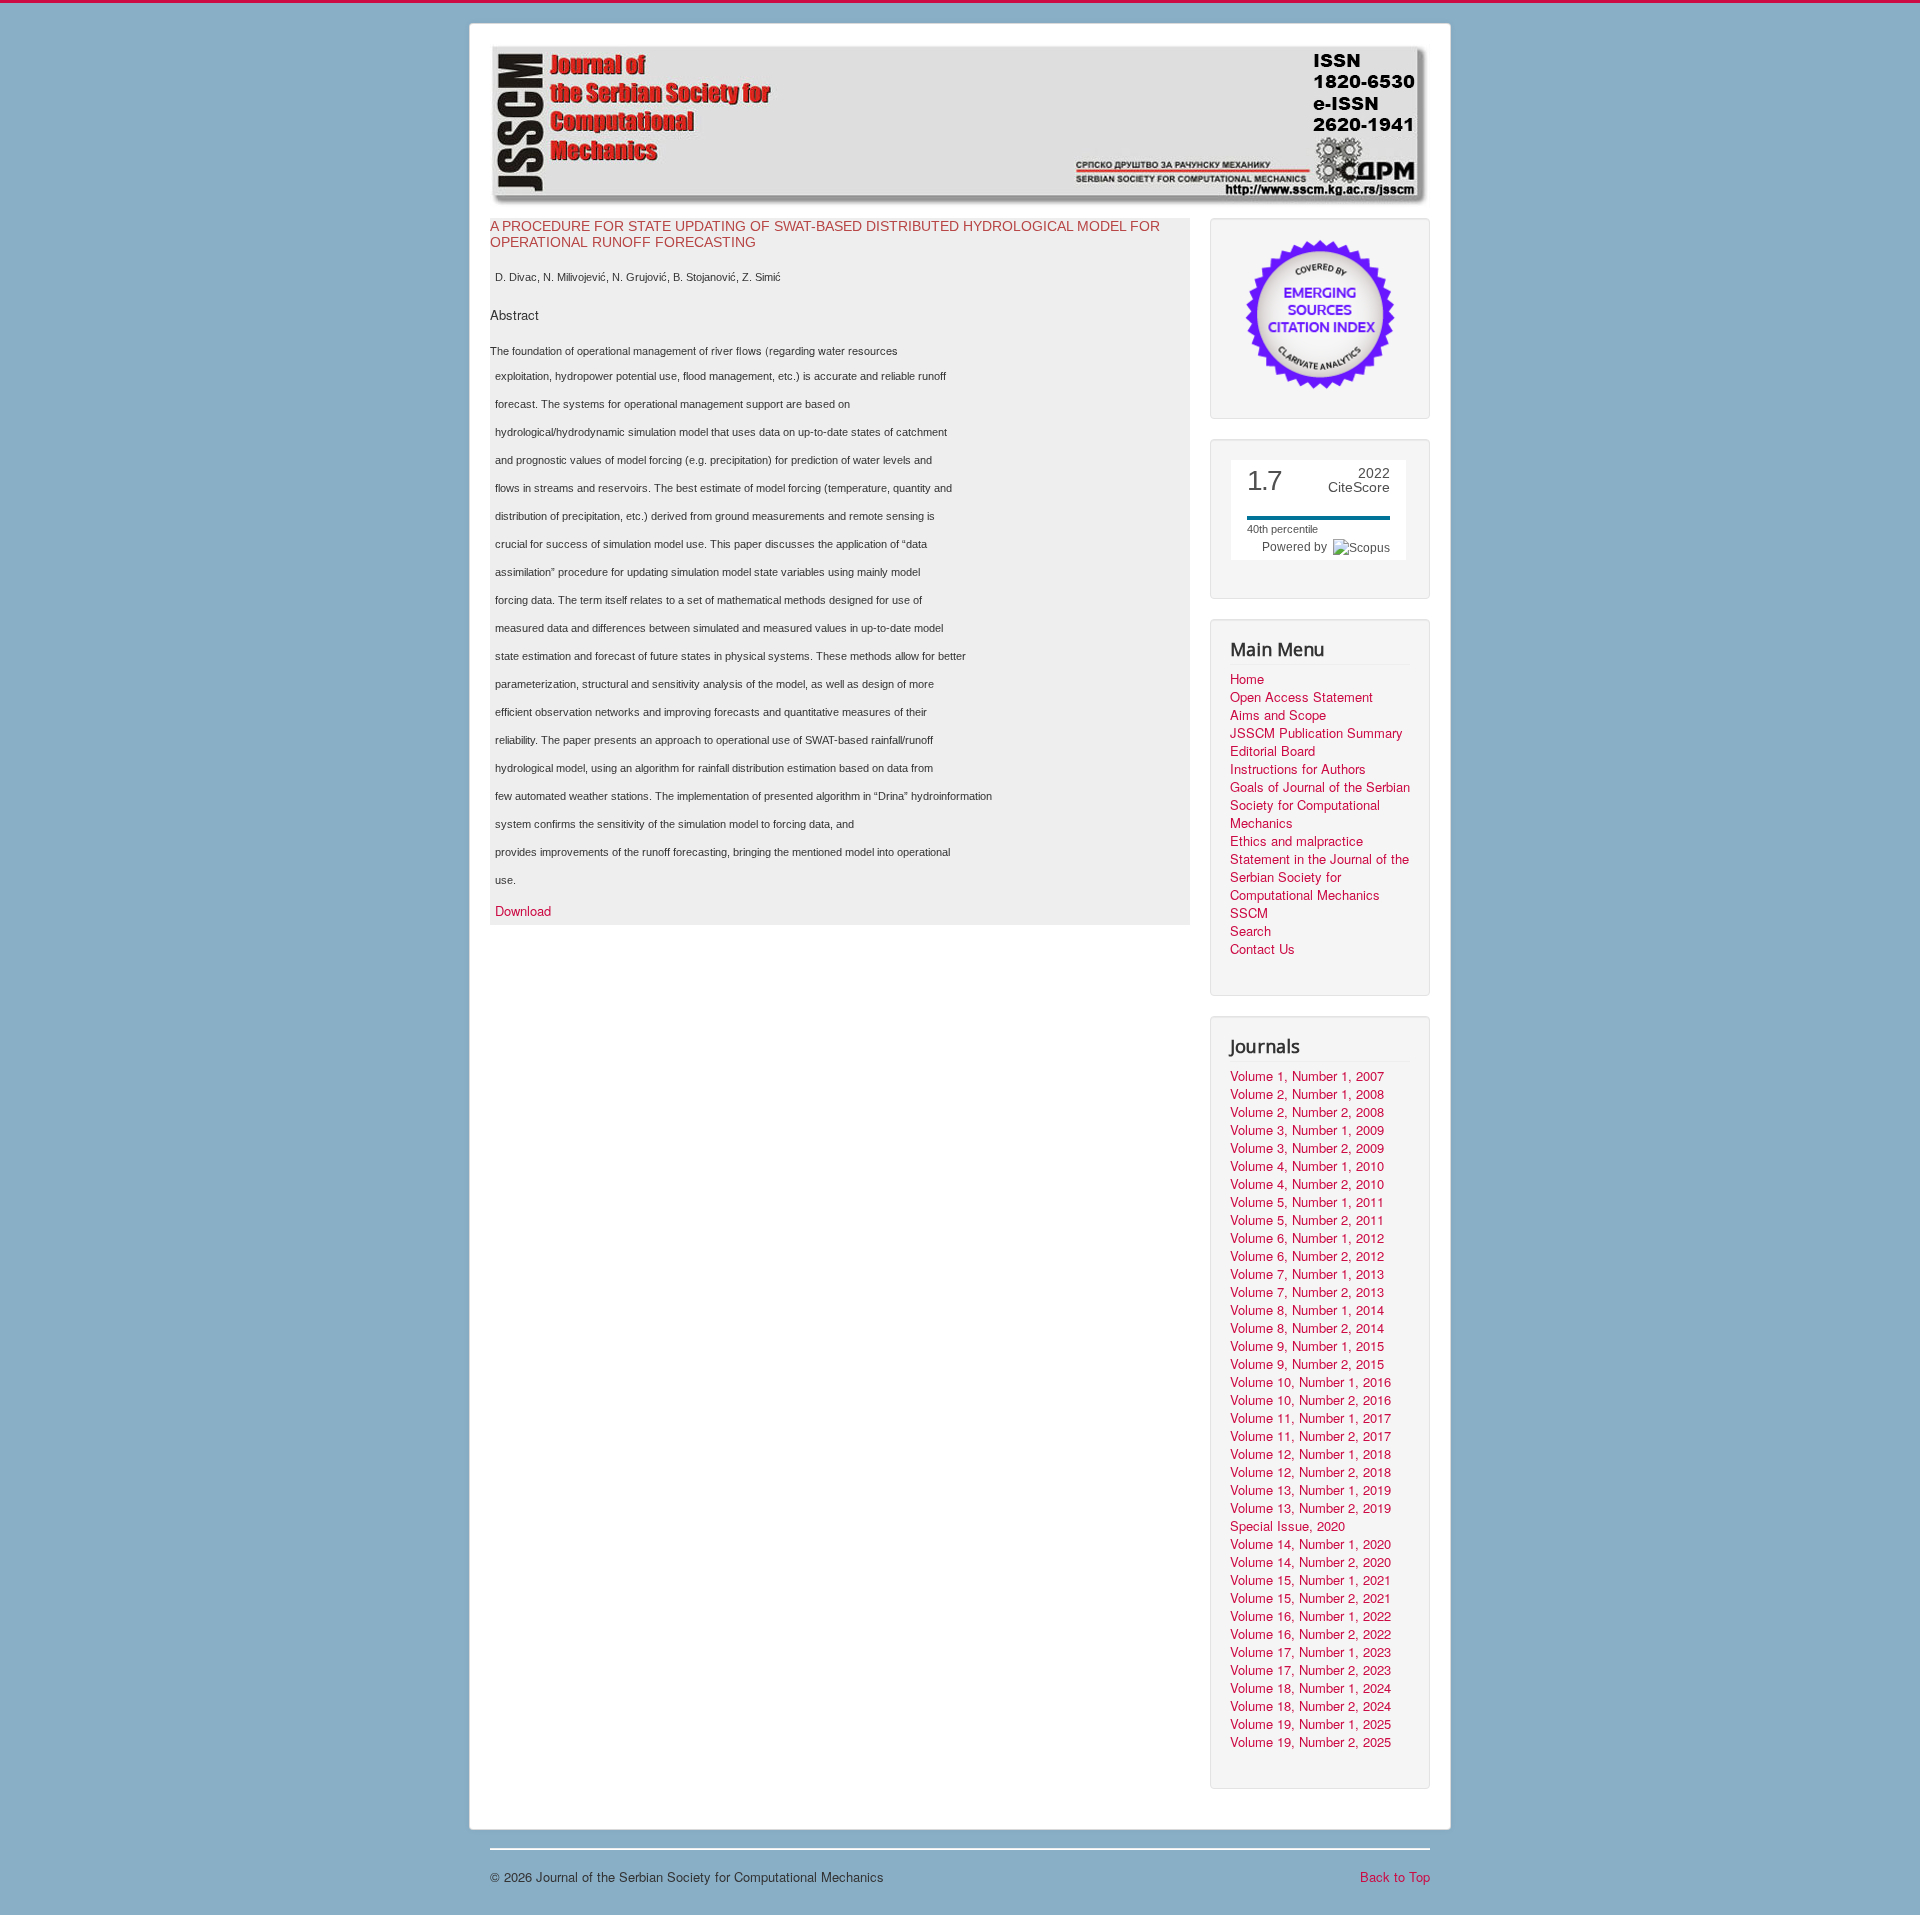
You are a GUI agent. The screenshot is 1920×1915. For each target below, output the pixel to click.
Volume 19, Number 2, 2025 (1310, 1742)
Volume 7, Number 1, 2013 (1307, 1274)
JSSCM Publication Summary (1316, 733)
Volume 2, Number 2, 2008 (1307, 1112)
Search (1250, 931)
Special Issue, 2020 (1287, 1526)
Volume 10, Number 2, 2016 (1310, 1400)
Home (1247, 679)
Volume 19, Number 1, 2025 (1310, 1724)
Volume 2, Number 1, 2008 (1307, 1094)
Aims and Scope (1278, 715)
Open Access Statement (1301, 697)
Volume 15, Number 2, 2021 (1310, 1598)
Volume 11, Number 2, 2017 (1310, 1436)
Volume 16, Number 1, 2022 (1310, 1616)
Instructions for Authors (1298, 769)
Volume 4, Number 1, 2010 (1307, 1166)
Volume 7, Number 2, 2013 (1307, 1292)
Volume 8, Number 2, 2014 (1307, 1328)
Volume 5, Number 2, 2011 (1307, 1220)
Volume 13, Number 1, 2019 (1310, 1490)
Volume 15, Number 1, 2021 (1310, 1580)
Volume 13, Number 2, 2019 (1310, 1508)
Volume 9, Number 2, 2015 (1307, 1364)
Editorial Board (1272, 751)
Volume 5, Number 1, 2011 (1307, 1202)
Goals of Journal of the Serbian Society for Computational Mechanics (1320, 805)
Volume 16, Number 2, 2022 (1310, 1634)
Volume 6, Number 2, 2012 (1307, 1256)
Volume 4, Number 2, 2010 (1307, 1184)
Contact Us (1262, 949)
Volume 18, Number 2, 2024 (1310, 1706)
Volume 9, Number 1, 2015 (1307, 1346)
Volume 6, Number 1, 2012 (1307, 1238)
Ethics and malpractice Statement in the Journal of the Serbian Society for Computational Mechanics (1319, 868)
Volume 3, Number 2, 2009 (1307, 1148)
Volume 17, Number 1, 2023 (1310, 1652)
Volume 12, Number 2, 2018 (1310, 1472)
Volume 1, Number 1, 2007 (1307, 1076)
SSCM (1249, 913)
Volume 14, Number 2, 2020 (1310, 1562)
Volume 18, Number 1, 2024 (1310, 1688)
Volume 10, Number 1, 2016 (1310, 1382)
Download (523, 910)
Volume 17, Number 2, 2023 (1310, 1670)
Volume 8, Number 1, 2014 (1307, 1310)
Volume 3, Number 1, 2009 (1307, 1130)
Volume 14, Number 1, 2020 (1310, 1544)
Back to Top (1395, 1876)
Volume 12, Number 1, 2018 (1310, 1454)
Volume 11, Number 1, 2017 (1310, 1418)
